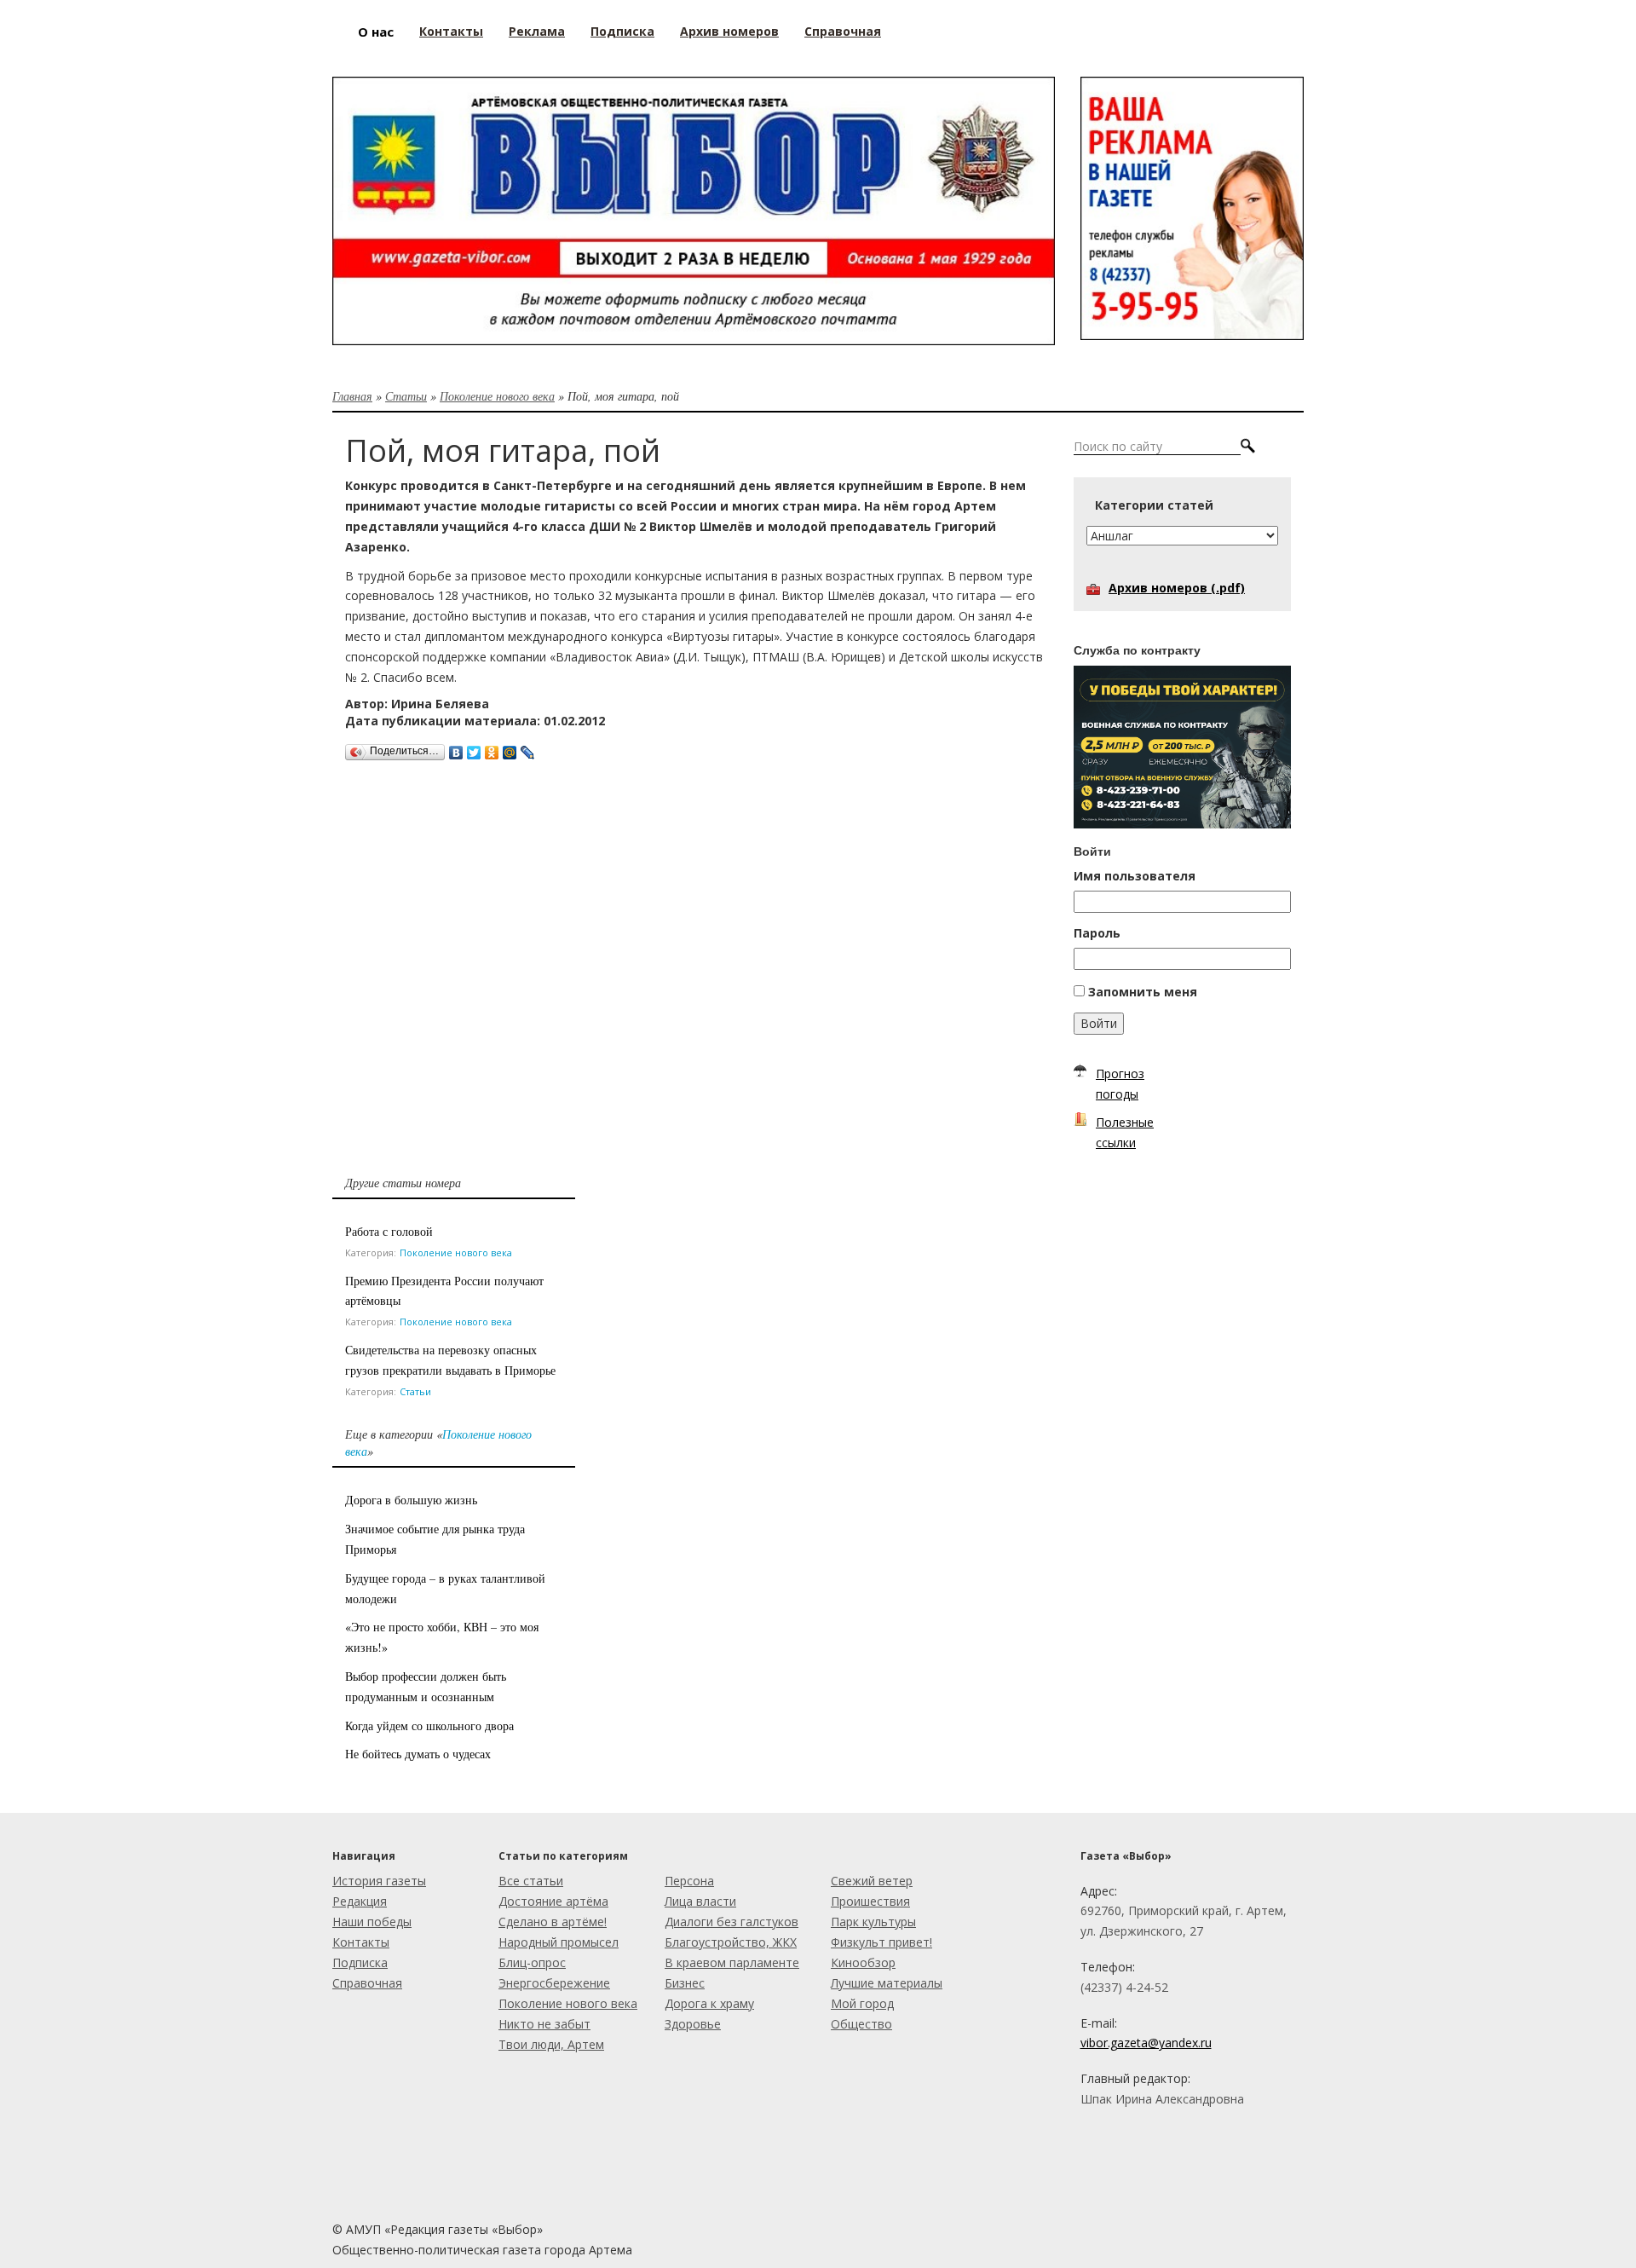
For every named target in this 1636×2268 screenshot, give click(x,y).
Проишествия (870, 1901)
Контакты (361, 1942)
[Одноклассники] (492, 748)
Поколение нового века (497, 396)
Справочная (367, 1983)
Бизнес (685, 1983)
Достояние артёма (553, 1901)
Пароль (1097, 933)
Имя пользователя (1135, 876)
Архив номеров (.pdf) (1177, 588)
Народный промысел (559, 1942)
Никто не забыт (544, 2024)
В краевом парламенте (732, 1962)
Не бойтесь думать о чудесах (418, 1754)
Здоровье (693, 2024)
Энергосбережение (554, 1983)
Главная (352, 396)
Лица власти (700, 1901)
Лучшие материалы (887, 1983)
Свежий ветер (872, 1881)
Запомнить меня (1143, 992)
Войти (1099, 1023)
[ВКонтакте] (456, 748)
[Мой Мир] (510, 748)
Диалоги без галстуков (732, 1922)
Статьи (406, 396)
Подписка (360, 1962)
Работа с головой (389, 1231)
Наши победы (372, 1922)
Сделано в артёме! (553, 1922)
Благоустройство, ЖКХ (731, 1942)
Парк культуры (873, 1922)
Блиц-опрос (532, 1962)
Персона (689, 1881)
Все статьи (531, 1881)
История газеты (379, 1881)
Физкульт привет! (881, 1942)
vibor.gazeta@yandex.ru (1146, 2043)
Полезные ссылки (1125, 1132)
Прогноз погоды (1120, 1084)
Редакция (360, 1901)
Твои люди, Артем (551, 2044)
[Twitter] (474, 748)
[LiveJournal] (528, 748)
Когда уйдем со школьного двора (429, 1726)
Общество (861, 2024)
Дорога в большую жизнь (411, 1500)
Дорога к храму (709, 2003)
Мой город (862, 2003)
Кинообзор (863, 1962)
